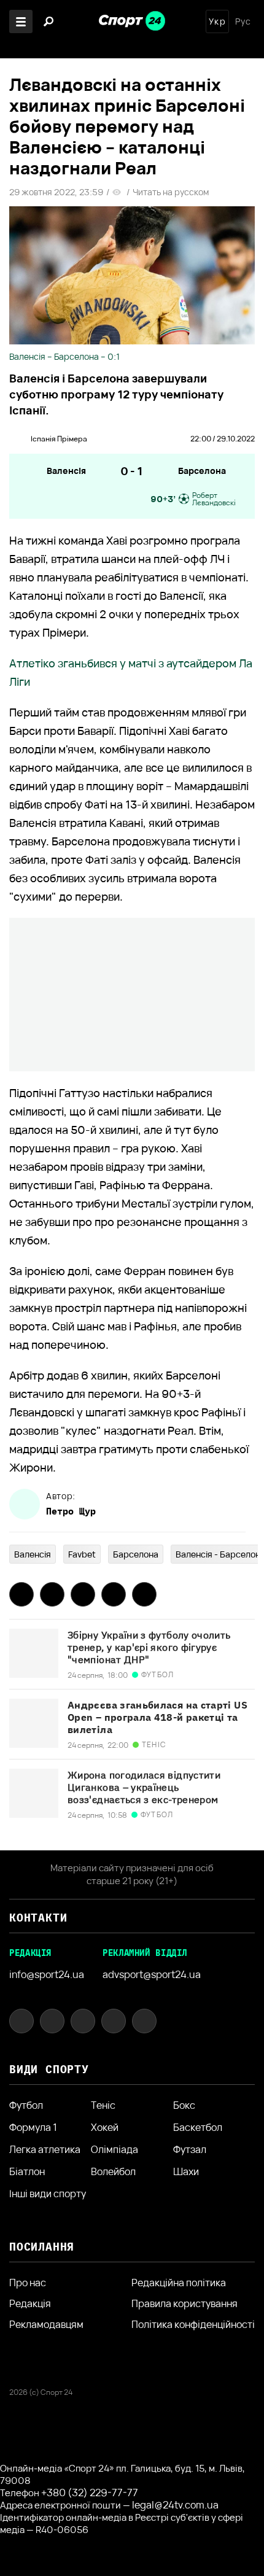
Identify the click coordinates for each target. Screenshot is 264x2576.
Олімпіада (115, 2149)
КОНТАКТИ (38, 1918)
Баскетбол (198, 2127)
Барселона (202, 471)
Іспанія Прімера (59, 439)
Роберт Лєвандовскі (214, 499)
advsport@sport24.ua (152, 1974)
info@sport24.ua (47, 1974)
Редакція (30, 2303)
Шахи (186, 2171)
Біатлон (27, 2171)
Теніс (103, 2105)
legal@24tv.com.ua (175, 2505)
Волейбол (113, 2171)
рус (243, 21)
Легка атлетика (45, 2149)
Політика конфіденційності (193, 2324)
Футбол (26, 2105)
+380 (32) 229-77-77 (90, 2493)
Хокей (105, 2127)
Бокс (184, 2105)
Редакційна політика (179, 2283)
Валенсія (66, 471)
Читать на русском (171, 192)
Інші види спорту (48, 2194)
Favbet (82, 1554)
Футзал (190, 2149)
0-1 (132, 471)
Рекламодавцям (46, 2324)
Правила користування (184, 2303)
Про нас (28, 2283)
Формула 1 (33, 2127)
